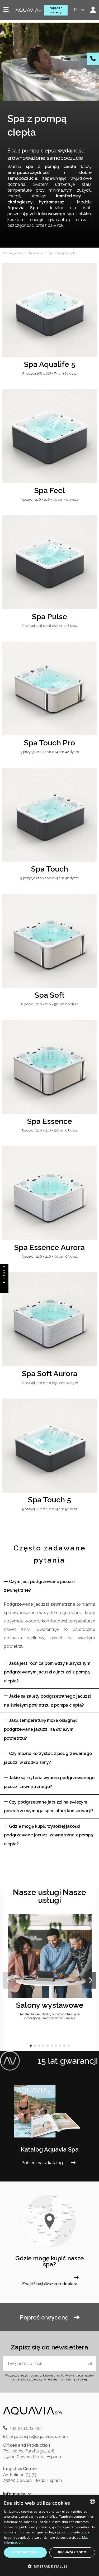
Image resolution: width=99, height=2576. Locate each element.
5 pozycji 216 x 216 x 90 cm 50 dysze (49, 500)
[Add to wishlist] (92, 272)
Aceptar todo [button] (25, 2552)
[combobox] (92, 2501)
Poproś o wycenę (56, 10)
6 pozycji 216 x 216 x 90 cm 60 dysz (50, 1004)
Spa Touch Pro (49, 743)
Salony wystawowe (50, 2005)
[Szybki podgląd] (92, 281)
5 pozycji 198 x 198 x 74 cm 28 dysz (49, 373)
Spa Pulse (49, 617)
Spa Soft (49, 995)
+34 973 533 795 (26, 2428)
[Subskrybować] (90, 2364)
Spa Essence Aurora (49, 1247)
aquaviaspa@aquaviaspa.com (39, 2437)
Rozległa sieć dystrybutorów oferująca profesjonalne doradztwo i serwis (50, 2016)
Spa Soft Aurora (50, 1374)
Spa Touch (50, 869)
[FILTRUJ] (4, 1288)
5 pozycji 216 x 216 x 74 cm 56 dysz (50, 1509)
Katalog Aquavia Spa (50, 2149)
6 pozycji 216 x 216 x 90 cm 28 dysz (49, 626)
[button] (31, 2046)
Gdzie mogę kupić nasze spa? (50, 2261)
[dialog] (49, 2535)
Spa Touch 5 (49, 1500)
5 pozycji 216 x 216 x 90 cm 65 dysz (50, 1130)
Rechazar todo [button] (72, 2552)
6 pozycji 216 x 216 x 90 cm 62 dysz (50, 1383)
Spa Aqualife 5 (50, 364)
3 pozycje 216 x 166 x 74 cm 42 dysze (50, 752)
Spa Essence (50, 1121)
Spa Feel (50, 490)
